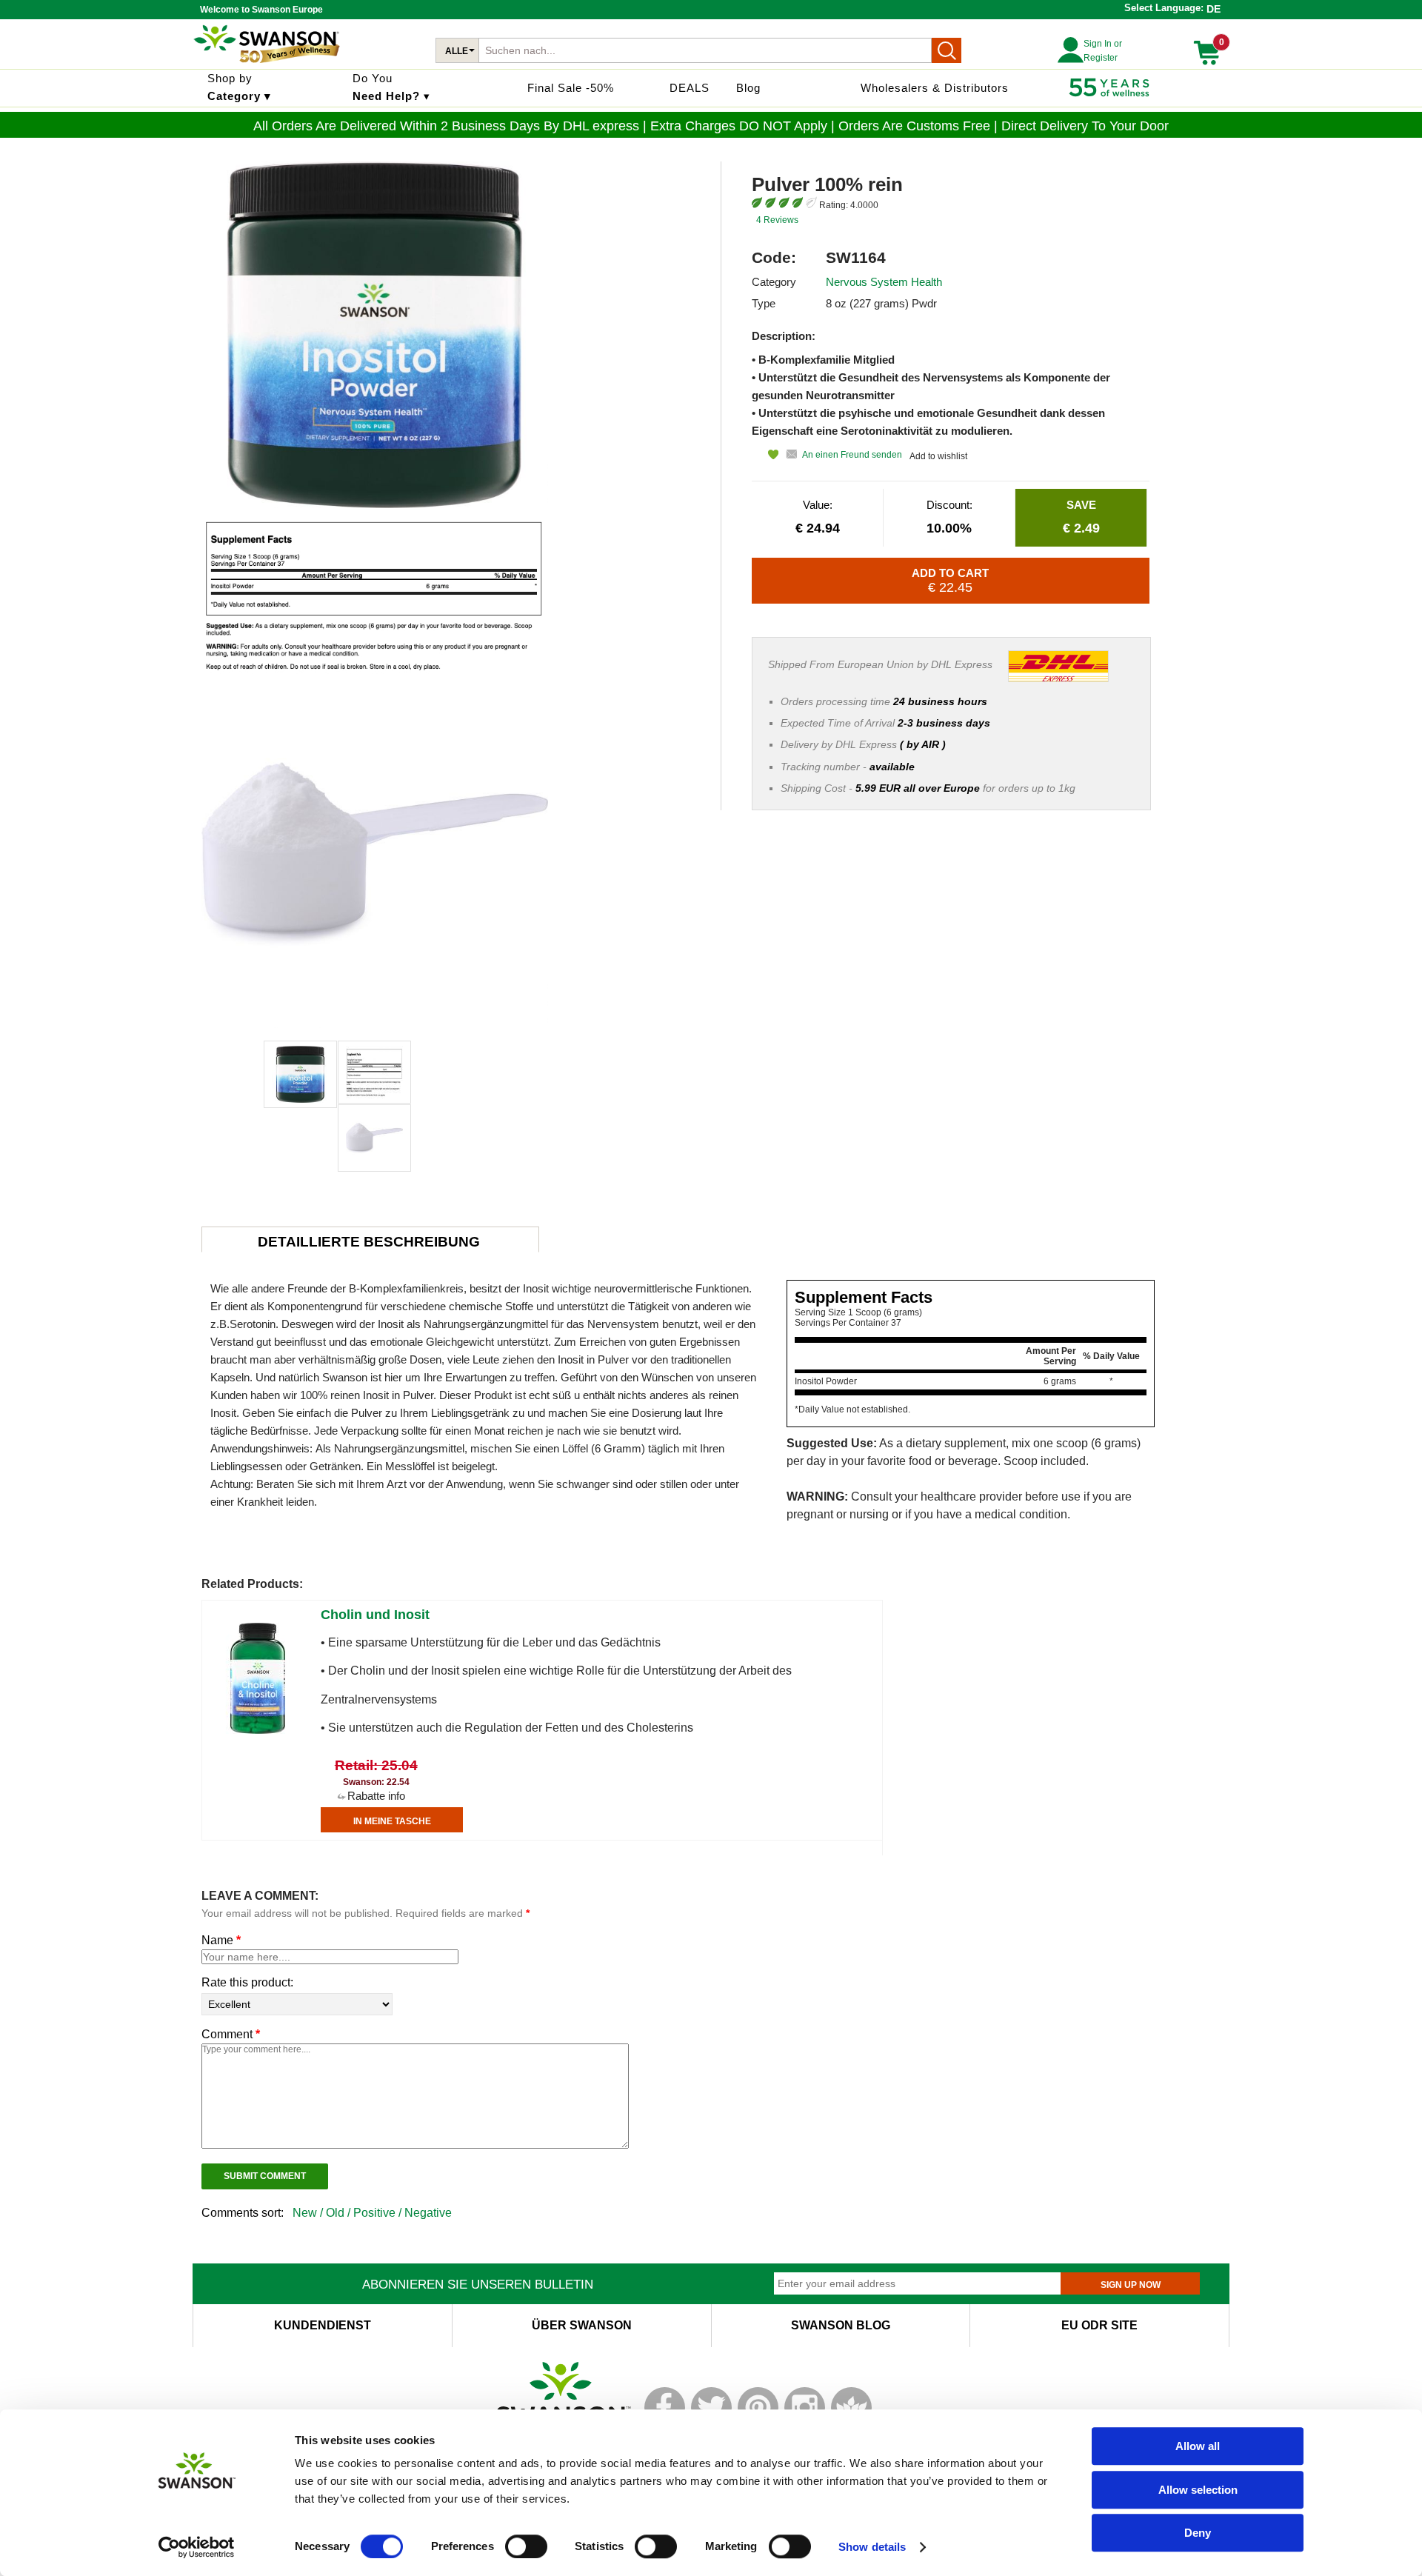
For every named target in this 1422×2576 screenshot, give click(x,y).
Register (1101, 58)
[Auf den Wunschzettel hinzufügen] (765, 454)
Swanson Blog (841, 2325)
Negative (428, 2213)
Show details (872, 2547)
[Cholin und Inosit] (258, 1731)
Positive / (379, 2213)
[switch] (526, 2546)
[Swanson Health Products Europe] (267, 63)
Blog (748, 88)
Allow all (1198, 2446)
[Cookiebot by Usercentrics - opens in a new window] (197, 2547)
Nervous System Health (884, 282)
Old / (340, 2213)
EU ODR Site (1099, 2325)
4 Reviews (777, 220)
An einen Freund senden (852, 455)
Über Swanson (582, 2325)
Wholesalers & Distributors (935, 88)
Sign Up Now (1131, 2285)
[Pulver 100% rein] (300, 1074)
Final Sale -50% (571, 88)
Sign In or (1103, 44)
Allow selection (1198, 2490)
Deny (1198, 2533)
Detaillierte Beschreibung (369, 1242)
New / (309, 2213)
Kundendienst (323, 2325)
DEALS (690, 88)
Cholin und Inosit (375, 1615)
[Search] (947, 50)
